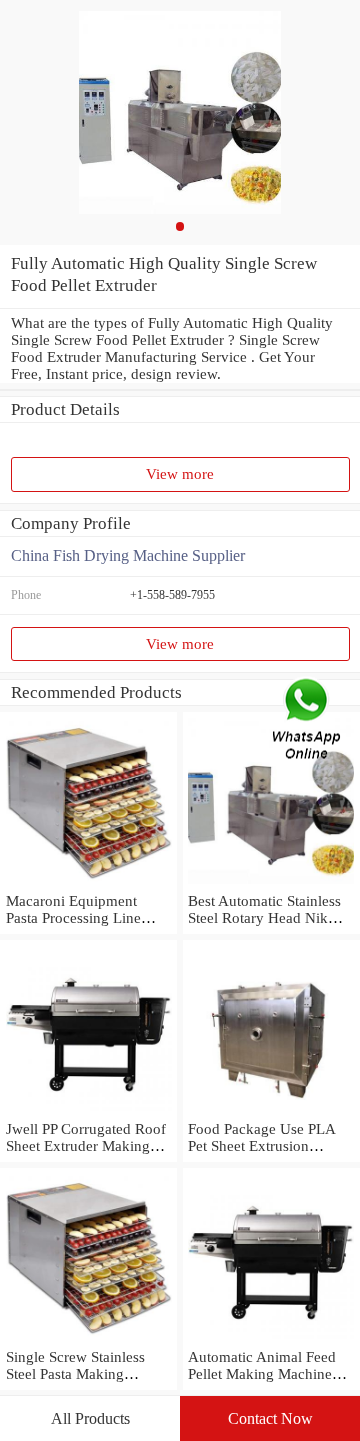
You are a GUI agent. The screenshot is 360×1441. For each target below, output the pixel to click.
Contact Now (270, 1418)
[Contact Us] (308, 720)
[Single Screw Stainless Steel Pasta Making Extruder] (88, 1340)
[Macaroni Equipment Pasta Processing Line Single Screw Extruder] (88, 884)
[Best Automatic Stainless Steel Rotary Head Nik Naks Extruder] (271, 884)
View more (180, 474)
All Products (90, 1418)
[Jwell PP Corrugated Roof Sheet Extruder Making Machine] (88, 1112)
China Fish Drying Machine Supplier (128, 555)
